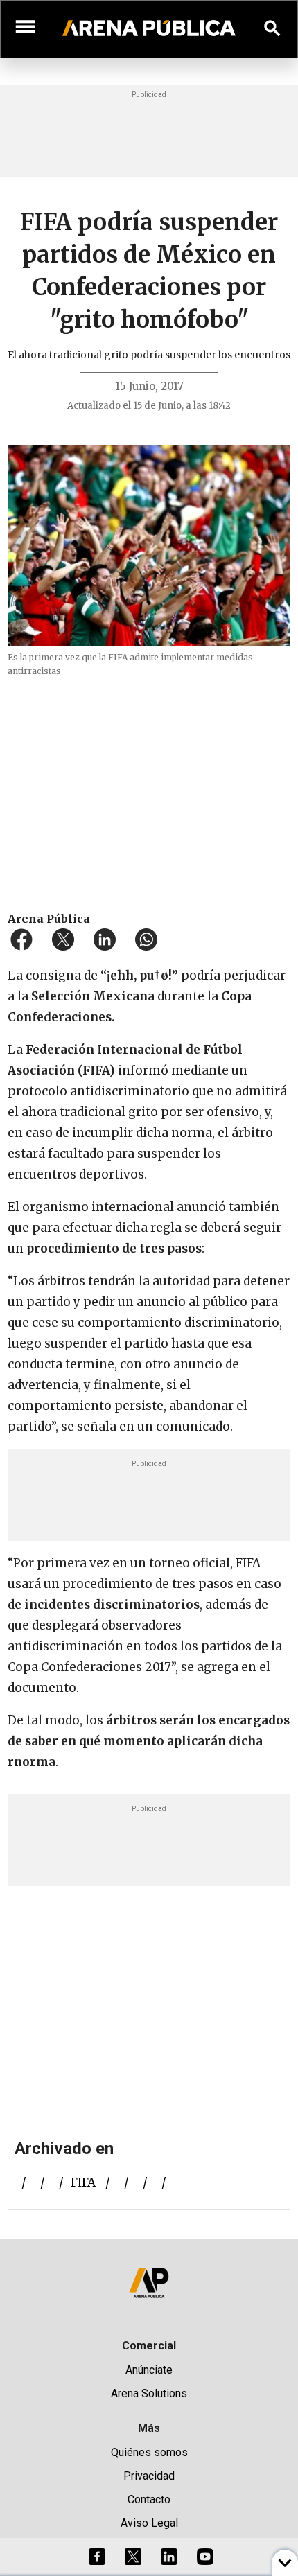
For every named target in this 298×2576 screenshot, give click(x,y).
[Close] (234, 1183)
